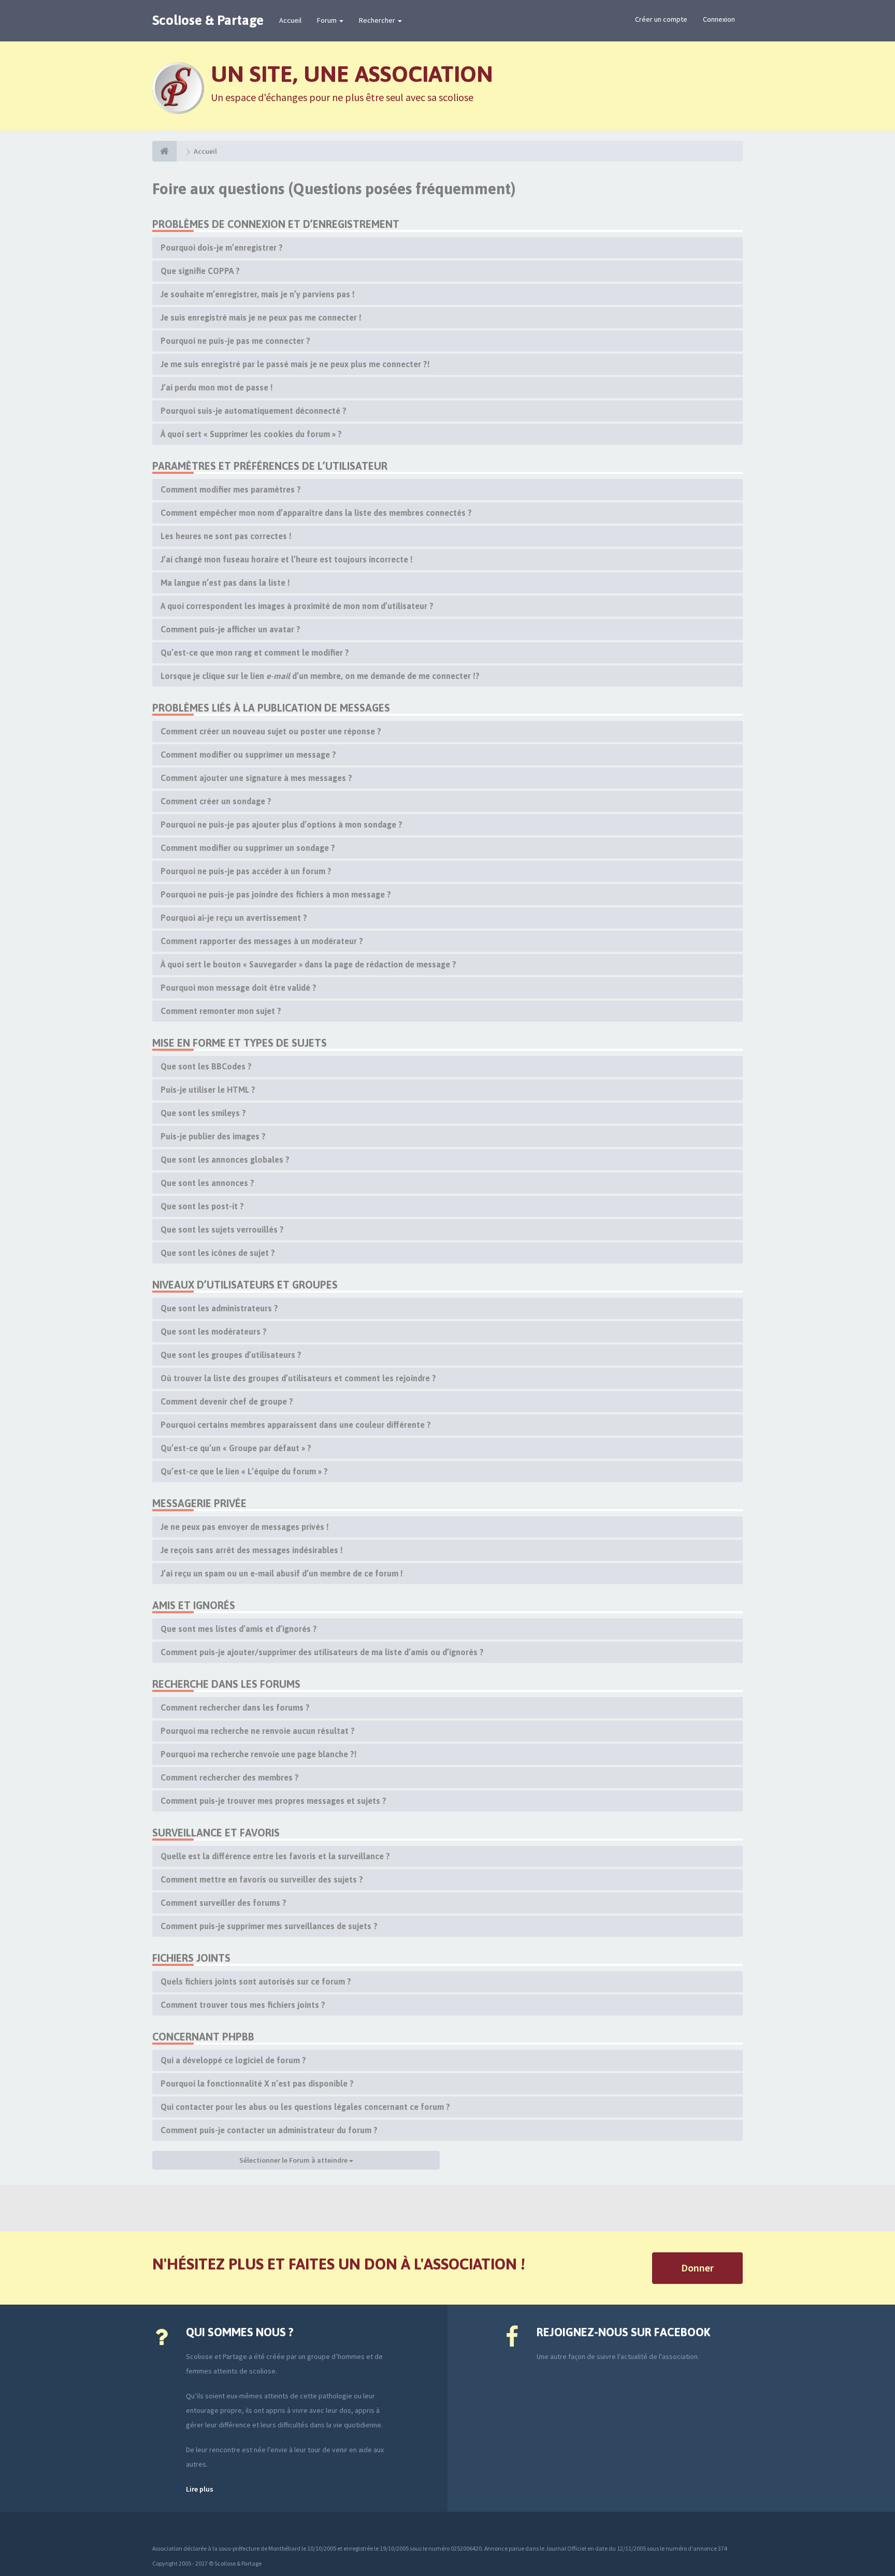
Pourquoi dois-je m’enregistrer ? (222, 248)
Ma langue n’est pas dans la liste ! (225, 583)
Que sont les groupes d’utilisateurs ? (231, 1355)
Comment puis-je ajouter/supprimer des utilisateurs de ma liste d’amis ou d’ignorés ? (322, 1652)
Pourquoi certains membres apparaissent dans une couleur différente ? (296, 1425)
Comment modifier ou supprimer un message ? (248, 755)
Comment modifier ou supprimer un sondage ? (248, 848)
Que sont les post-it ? (202, 1206)
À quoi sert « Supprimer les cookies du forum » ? (251, 434)
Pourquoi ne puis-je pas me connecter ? (235, 341)
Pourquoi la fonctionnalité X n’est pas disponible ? (257, 2083)
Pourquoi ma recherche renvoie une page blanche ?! (259, 1754)
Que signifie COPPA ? (200, 271)
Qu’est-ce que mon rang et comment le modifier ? (255, 653)
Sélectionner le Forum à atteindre (294, 2160)
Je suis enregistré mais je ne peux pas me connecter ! (261, 317)
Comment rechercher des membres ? (230, 1777)
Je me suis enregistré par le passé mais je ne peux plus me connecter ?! (295, 364)
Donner (697, 2268)
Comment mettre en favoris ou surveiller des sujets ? (262, 1879)
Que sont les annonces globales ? (225, 1160)
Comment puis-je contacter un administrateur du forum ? (269, 2130)
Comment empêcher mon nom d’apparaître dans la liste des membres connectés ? (316, 513)
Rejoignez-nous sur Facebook (623, 2332)
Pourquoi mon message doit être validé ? (239, 988)
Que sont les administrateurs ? (219, 1308)
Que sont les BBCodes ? (206, 1066)
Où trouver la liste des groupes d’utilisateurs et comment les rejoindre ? (298, 1378)
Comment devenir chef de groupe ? (227, 1401)
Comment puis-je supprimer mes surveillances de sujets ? (269, 1926)
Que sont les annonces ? (207, 1183)
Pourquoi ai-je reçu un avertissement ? (234, 918)
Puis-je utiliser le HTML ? (208, 1090)
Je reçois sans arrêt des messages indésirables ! (252, 1550)
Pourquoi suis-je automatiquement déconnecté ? (254, 411)
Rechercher (378, 20)
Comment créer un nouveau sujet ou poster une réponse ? (271, 731)
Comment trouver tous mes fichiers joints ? (243, 2005)
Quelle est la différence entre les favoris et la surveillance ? (275, 1856)
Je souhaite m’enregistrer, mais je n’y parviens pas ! (258, 294)
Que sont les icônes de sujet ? (218, 1253)
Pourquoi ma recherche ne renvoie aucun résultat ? (258, 1731)
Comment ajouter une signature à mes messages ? (256, 778)
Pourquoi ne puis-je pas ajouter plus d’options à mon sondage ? (282, 824)
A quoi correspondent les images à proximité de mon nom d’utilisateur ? (297, 606)
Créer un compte (661, 19)
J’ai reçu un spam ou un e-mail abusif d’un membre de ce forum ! (282, 1573)
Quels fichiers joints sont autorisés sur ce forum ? (256, 1981)
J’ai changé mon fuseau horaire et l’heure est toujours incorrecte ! (287, 559)
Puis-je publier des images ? (213, 1136)
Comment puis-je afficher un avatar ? (230, 629)
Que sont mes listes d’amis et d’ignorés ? (239, 1629)
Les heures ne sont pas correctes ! (226, 536)
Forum (328, 20)
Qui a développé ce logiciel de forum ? (233, 2060)
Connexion (719, 19)
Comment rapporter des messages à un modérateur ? (262, 941)
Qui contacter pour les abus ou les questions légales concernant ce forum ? (305, 2107)
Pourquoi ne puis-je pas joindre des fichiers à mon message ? (276, 894)
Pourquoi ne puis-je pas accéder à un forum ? (246, 871)
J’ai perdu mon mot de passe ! (217, 387)
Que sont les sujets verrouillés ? (222, 1229)
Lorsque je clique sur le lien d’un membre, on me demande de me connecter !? (320, 676)
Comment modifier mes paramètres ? (231, 489)
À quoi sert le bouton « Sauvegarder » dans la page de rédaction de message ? (308, 964)
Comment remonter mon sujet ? (221, 1011)
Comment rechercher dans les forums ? (235, 1707)
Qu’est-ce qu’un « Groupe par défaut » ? (236, 1448)
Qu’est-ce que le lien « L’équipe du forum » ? (244, 1471)
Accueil (290, 20)
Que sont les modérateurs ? (214, 1332)
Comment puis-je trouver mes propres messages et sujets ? (273, 1801)
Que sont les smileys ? (203, 1113)
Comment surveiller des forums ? (223, 1903)
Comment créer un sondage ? (216, 801)
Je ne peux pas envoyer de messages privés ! (245, 1527)
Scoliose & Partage (208, 20)
